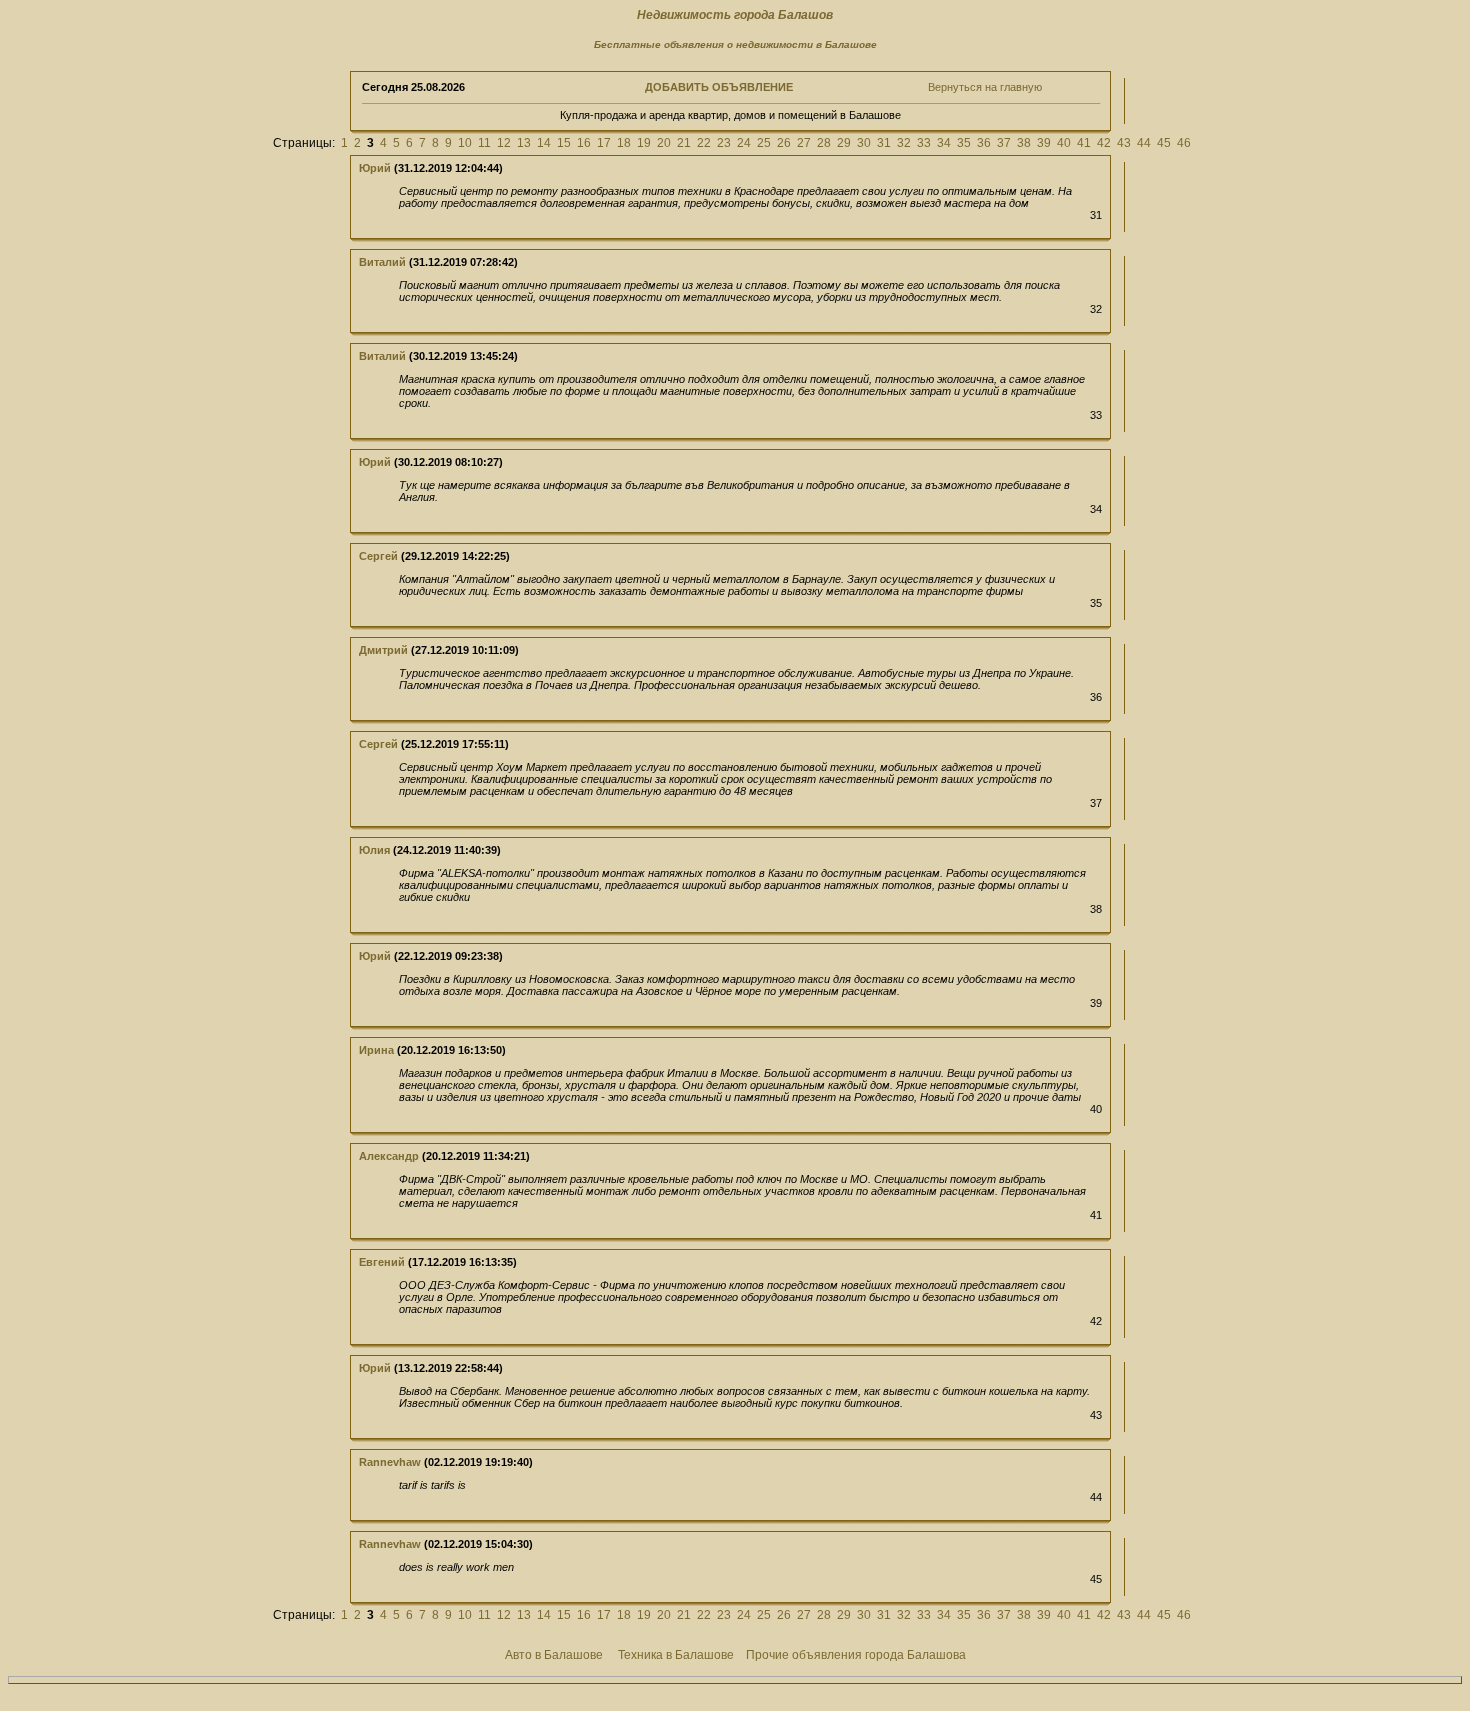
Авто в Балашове (554, 1655)
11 (484, 143)
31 (884, 143)
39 (1044, 143)
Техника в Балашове (676, 1655)
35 (964, 143)
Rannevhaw (390, 1462)
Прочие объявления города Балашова (856, 1655)
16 (584, 143)
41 (1084, 143)
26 (784, 143)
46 (1184, 143)
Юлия (374, 850)
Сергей (378, 556)
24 (744, 143)
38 (1024, 143)
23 (724, 143)
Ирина (376, 1050)
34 (944, 143)
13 (524, 143)
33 (924, 143)
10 (465, 143)
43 (1124, 143)
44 (1144, 143)
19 (644, 143)
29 (844, 143)
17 (604, 143)
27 (804, 143)
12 (504, 143)
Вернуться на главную (985, 87)
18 (624, 143)
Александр (389, 1156)
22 (704, 143)
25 (764, 143)
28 (824, 143)
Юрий (375, 168)
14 (544, 143)
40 (1064, 143)
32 (904, 143)
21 (684, 143)
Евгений (382, 1262)
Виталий (382, 262)
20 (664, 143)
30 (864, 143)
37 (1004, 143)
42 (1104, 143)
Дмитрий (383, 650)
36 (984, 143)
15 (564, 143)
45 (1164, 143)
